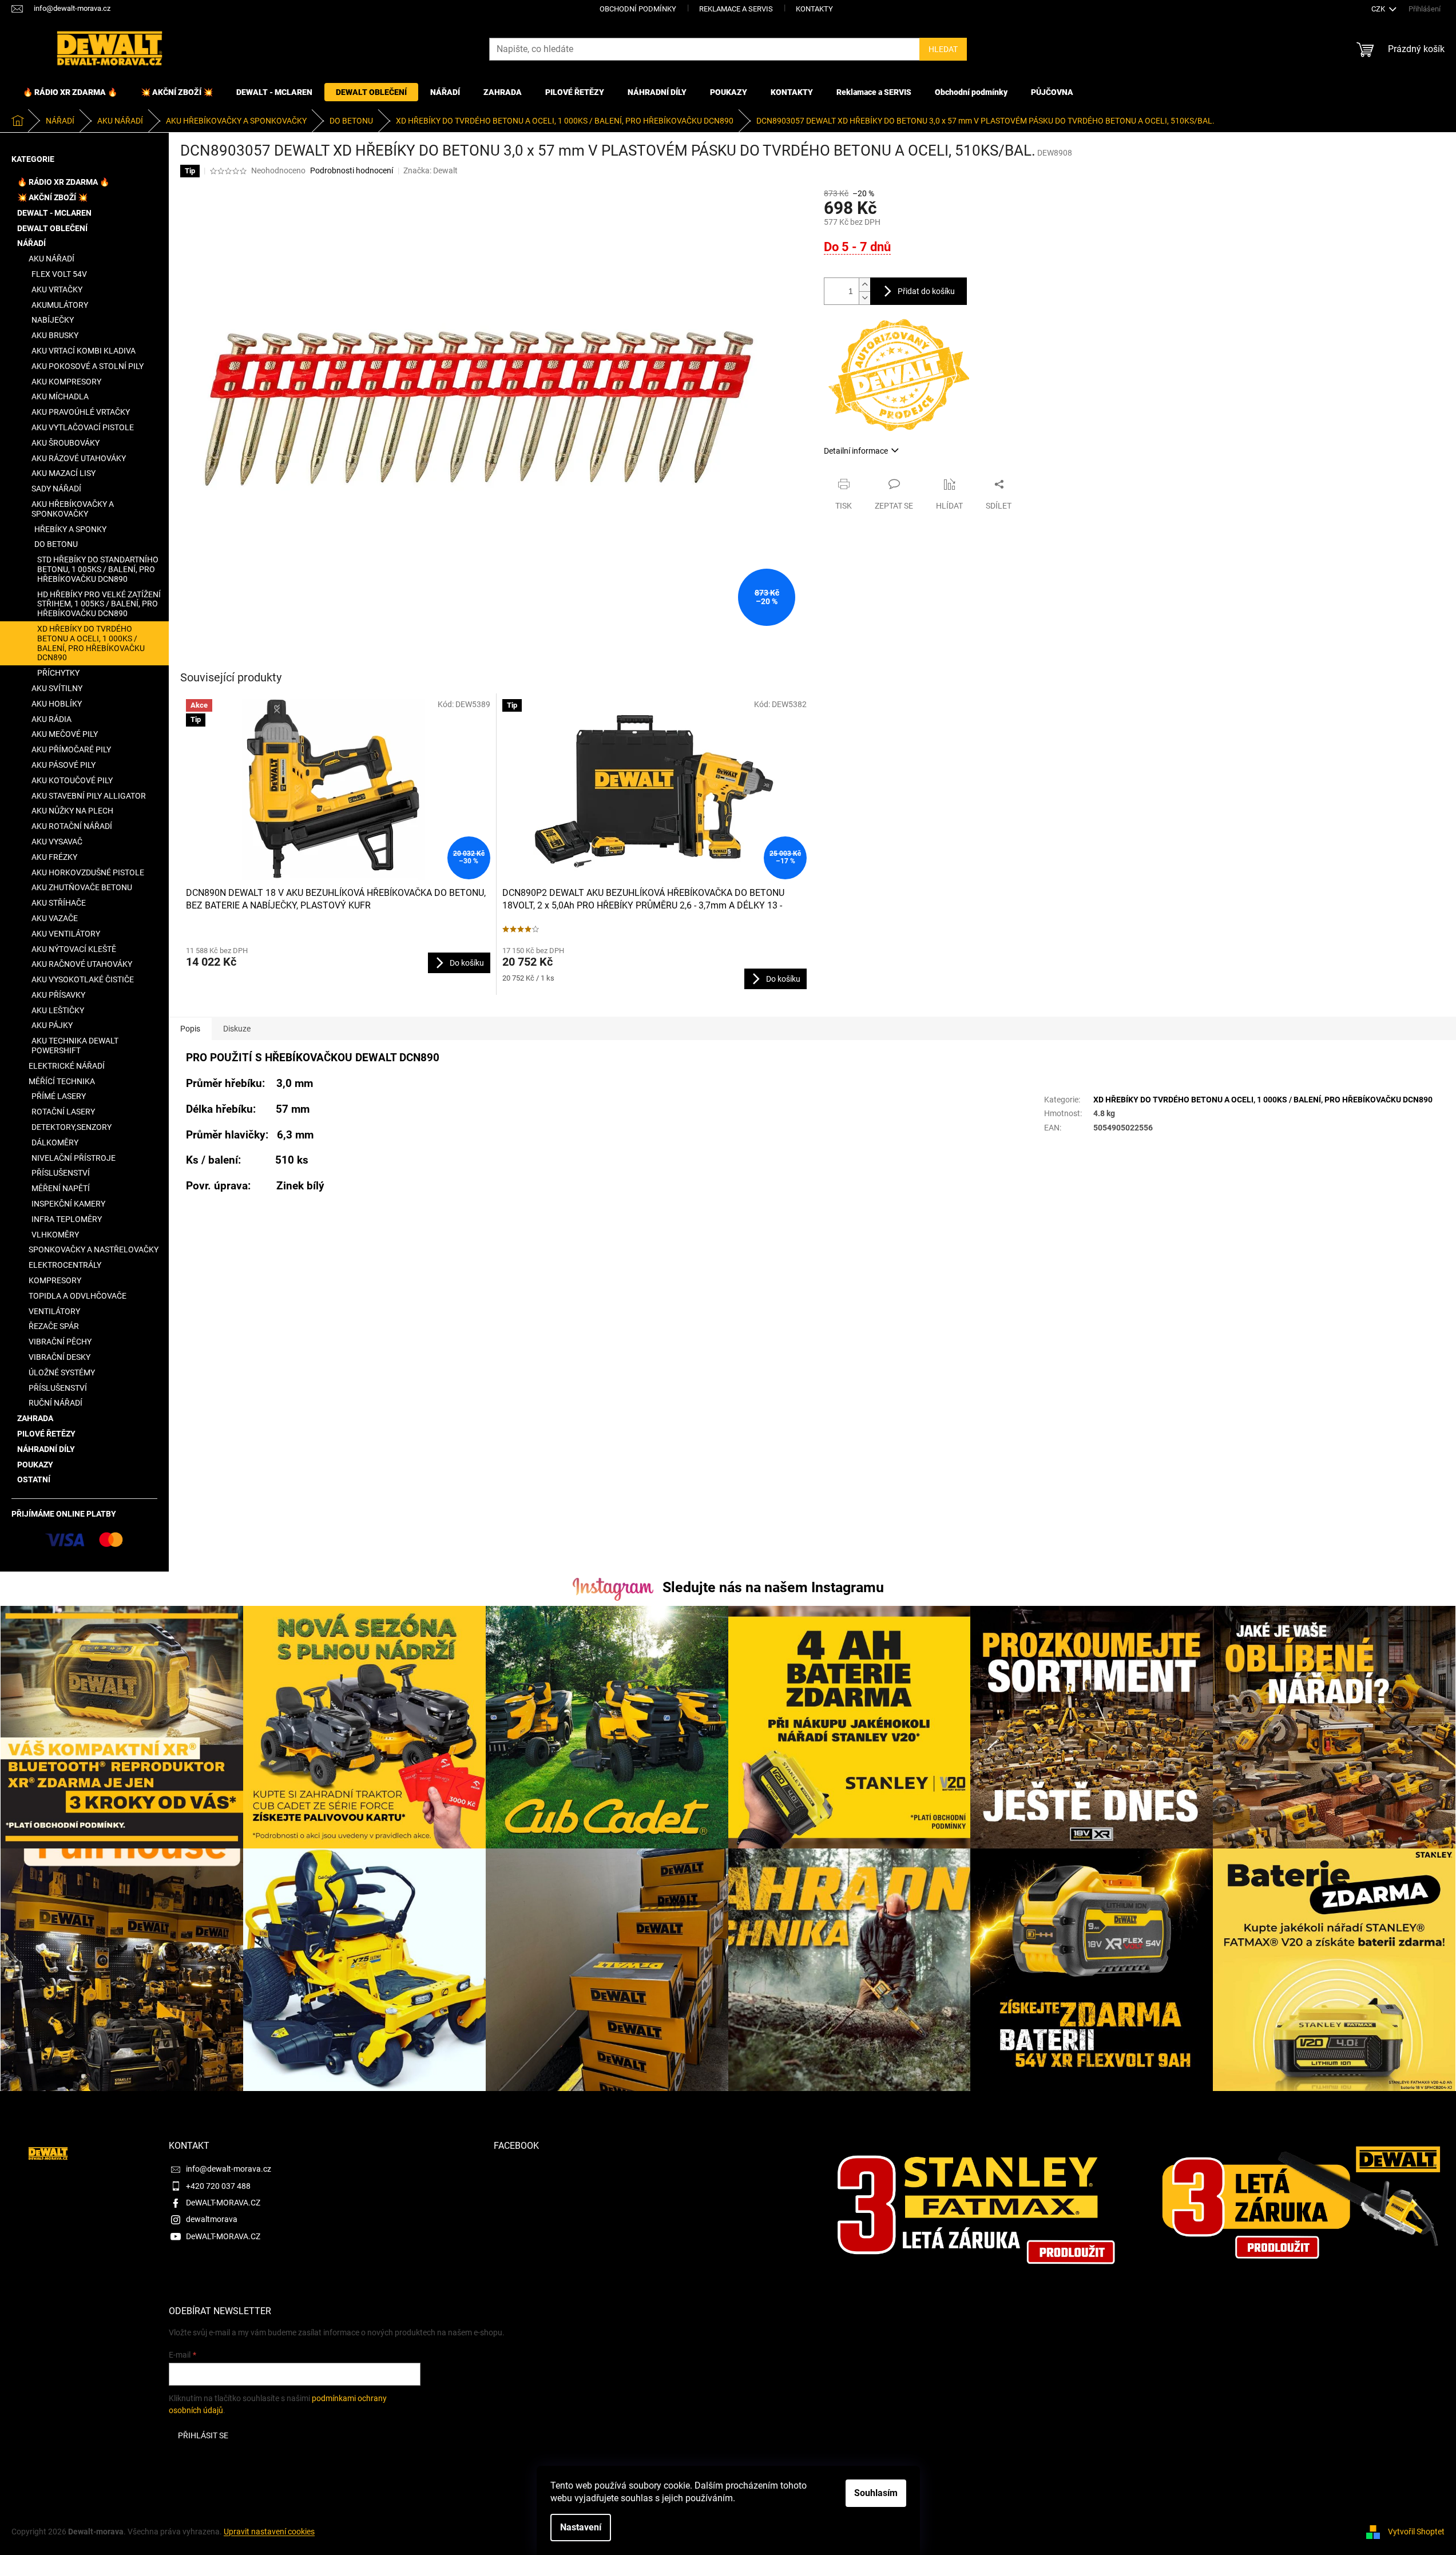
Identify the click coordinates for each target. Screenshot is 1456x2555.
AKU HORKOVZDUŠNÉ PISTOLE (88, 872)
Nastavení (581, 2527)
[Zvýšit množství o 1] (864, 285)
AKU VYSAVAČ (57, 842)
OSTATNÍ (34, 1479)
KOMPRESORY (55, 1280)
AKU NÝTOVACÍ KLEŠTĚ (74, 949)
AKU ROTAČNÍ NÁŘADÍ (72, 826)
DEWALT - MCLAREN (54, 213)
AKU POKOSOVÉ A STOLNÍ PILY (88, 366)
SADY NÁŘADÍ (56, 489)
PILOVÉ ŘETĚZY (46, 1434)
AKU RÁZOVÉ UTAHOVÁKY (79, 458)
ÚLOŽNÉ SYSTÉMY (62, 1372)
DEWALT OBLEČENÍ (52, 228)
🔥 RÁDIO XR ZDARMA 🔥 (63, 182)
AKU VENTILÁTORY (66, 934)
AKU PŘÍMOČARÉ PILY (71, 749)
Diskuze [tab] (237, 1029)
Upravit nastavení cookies (269, 2532)
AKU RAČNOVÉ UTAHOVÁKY (82, 964)
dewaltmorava (212, 2219)
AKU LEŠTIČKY (58, 1010)
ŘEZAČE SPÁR (54, 1326)
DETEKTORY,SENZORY (72, 1127)
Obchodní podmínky (638, 9)
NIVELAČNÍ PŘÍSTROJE (74, 1158)
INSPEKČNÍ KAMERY (68, 1204)
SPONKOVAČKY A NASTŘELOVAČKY (94, 1249)
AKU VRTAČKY (57, 289)
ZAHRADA (35, 1418)
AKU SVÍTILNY (57, 688)
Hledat (943, 49)
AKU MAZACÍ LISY (64, 473)
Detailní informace (856, 451)
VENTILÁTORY (54, 1311)
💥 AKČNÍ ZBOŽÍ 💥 (52, 197)
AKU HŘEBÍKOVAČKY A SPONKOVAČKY (73, 509)
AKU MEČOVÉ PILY (65, 734)
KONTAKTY (814, 9)
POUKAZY (35, 1465)
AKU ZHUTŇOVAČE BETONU (82, 887)
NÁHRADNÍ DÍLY (46, 1449)
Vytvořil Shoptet (1416, 2532)
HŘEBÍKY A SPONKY (70, 529)
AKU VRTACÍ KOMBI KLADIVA (84, 351)
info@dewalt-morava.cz (229, 2169)
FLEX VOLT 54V (59, 274)
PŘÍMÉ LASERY (59, 1096)
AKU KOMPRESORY (66, 382)
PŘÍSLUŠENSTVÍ (61, 1173)
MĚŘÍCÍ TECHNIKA (62, 1081)
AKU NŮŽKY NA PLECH (72, 811)
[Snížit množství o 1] (864, 298)
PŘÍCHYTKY (58, 673)
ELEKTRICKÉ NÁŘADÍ (67, 1066)
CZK (1379, 9)
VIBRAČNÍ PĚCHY (60, 1342)
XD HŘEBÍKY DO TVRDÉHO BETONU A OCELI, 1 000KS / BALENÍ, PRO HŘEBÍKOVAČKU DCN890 (91, 643)
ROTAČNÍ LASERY (63, 1112)
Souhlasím (876, 2493)
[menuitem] (70, 92)
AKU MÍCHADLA (60, 396)
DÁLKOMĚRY (55, 1142)
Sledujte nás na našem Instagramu (773, 1587)
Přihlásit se (203, 2435)
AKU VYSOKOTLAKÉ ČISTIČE (83, 979)
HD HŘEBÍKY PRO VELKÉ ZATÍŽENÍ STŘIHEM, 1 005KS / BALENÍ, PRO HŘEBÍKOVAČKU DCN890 (99, 604)
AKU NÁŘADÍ (51, 259)
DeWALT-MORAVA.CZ (223, 2203)
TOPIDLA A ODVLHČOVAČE (78, 1296)
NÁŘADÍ (31, 243)
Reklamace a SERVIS (736, 9)
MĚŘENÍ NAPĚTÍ (61, 1188)
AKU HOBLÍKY (57, 704)
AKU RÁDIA (51, 719)
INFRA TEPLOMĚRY (67, 1219)
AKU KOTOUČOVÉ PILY (72, 780)
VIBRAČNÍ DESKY (59, 1357)
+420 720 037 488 (218, 2186)
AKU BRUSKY (55, 335)
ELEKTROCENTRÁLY (65, 1265)
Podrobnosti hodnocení (352, 170)
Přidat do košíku (926, 291)
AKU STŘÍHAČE (59, 903)
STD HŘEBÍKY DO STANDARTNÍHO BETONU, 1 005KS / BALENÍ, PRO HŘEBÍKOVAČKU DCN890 (98, 569)
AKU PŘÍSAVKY (58, 995)
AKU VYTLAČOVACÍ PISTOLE (83, 427)
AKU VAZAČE (55, 918)
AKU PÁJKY (52, 1025)
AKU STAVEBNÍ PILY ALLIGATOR (89, 796)
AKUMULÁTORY (60, 305)
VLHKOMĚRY (55, 1235)
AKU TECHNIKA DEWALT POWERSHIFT (75, 1046)
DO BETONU (56, 544)
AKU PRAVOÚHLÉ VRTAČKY (81, 412)
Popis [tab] (190, 1029)
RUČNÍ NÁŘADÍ (55, 1403)
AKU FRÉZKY (54, 857)
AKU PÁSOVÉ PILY (64, 765)
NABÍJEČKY (53, 320)
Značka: (431, 170)
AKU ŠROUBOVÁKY (66, 443)
